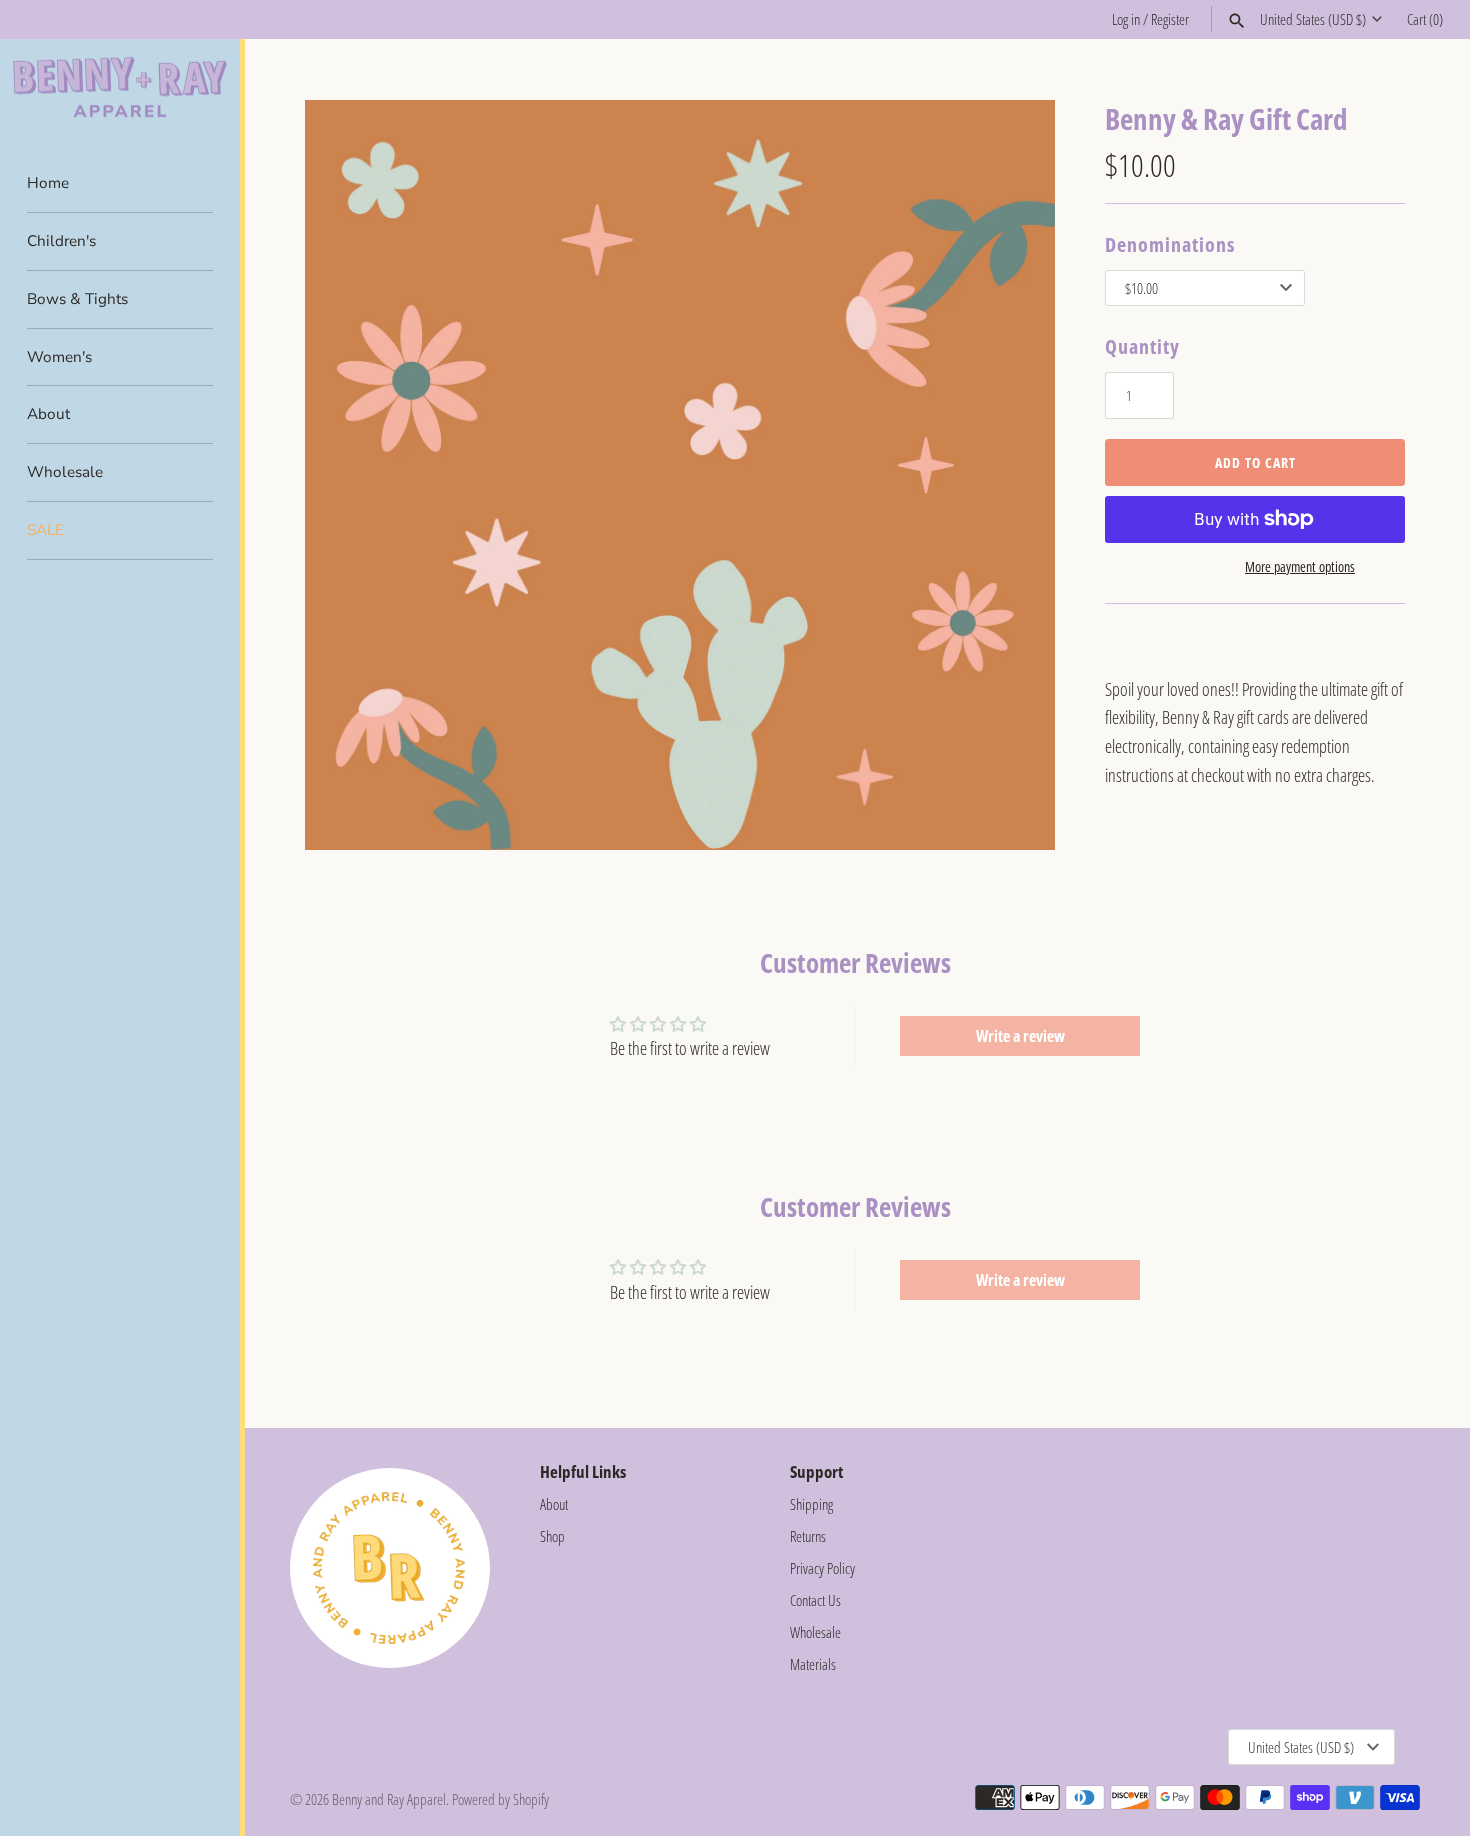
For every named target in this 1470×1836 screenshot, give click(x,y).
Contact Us (815, 1600)
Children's (61, 241)
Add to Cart (1255, 462)
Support (816, 1471)
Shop (552, 1536)
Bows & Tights (77, 299)
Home (48, 183)
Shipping (811, 1504)
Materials (813, 1664)
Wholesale (65, 472)
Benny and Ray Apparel (389, 1799)
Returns (808, 1536)
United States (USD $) (1313, 19)
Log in (1126, 19)
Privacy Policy (822, 1568)
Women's (59, 357)
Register (1170, 19)
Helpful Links (583, 1471)
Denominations (1170, 244)
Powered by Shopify (500, 1799)
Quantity (1142, 346)
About (48, 414)
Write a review (1020, 1036)
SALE (45, 530)
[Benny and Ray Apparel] (120, 87)
